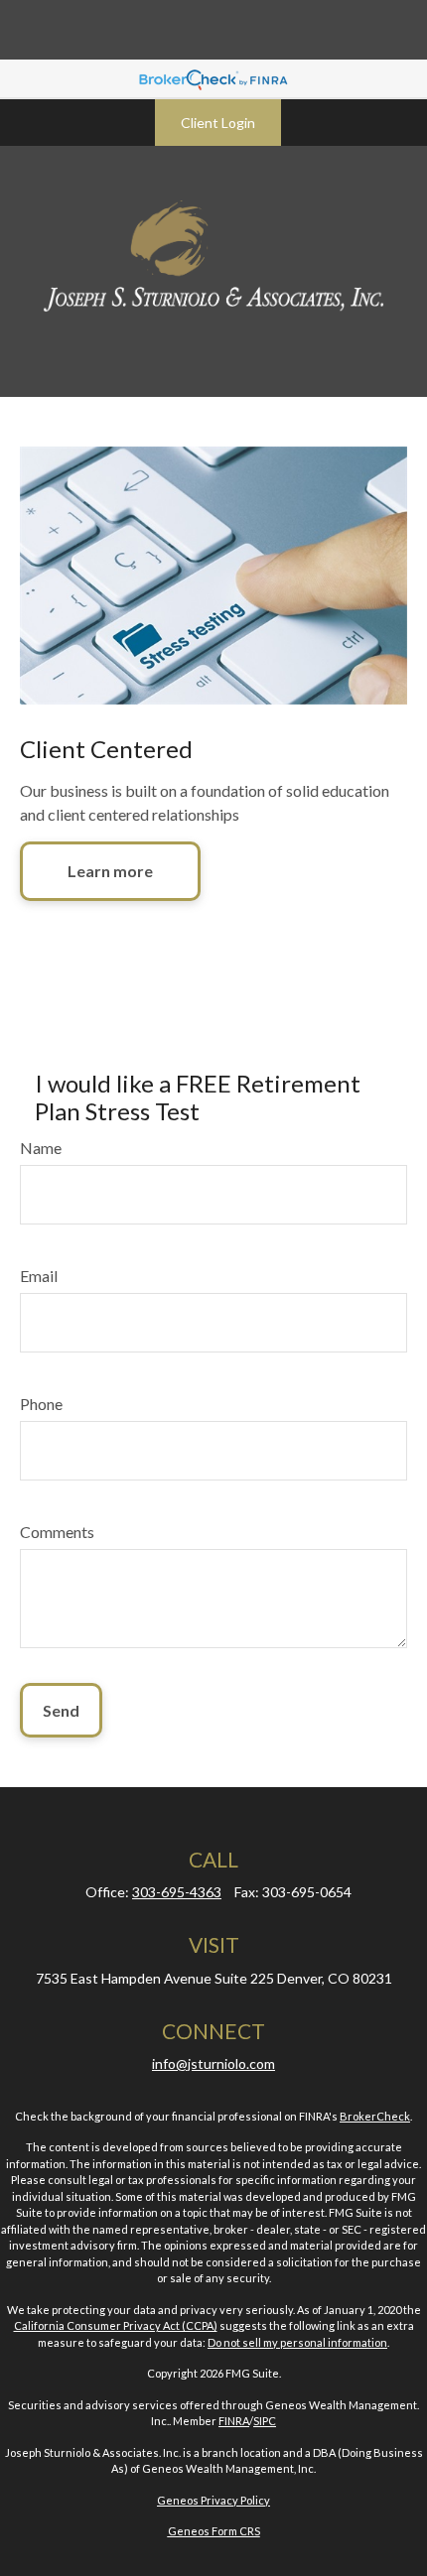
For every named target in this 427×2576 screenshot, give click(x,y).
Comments (57, 1532)
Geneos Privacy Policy (213, 2500)
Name (41, 1148)
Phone (41, 1404)
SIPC (265, 2421)
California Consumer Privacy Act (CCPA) (116, 2325)
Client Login (218, 123)
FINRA (234, 2421)
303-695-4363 (177, 1892)
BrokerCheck (375, 2116)
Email (39, 1276)
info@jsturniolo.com (213, 2063)
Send (61, 1710)
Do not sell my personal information (297, 2342)
